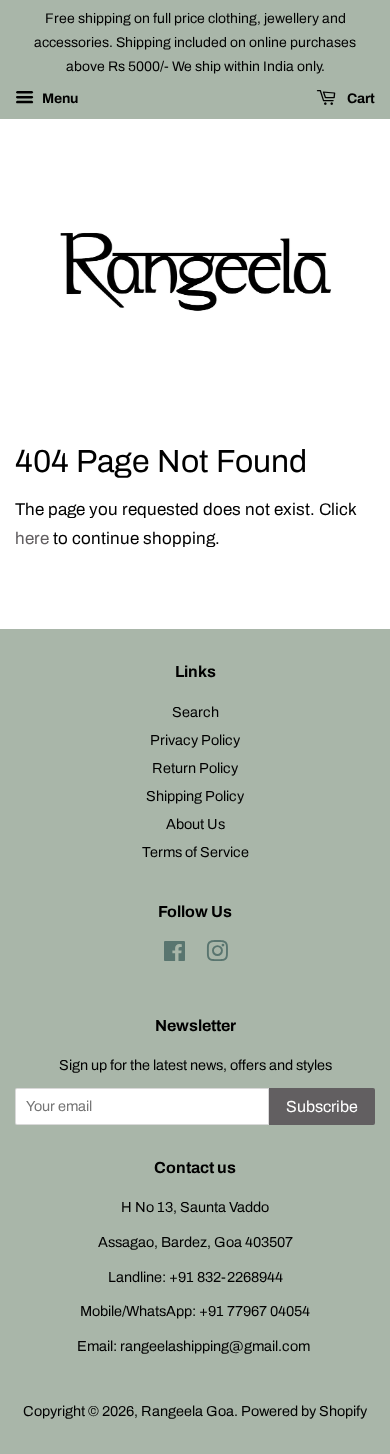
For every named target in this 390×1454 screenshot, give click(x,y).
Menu (58, 99)
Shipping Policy (195, 796)
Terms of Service (195, 852)
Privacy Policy (195, 740)
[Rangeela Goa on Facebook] (174, 955)
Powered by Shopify (304, 1411)
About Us (195, 824)
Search (195, 712)
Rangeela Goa (187, 1411)
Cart (359, 99)
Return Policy (195, 768)
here (32, 538)
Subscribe (322, 1106)
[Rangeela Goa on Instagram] (217, 955)
